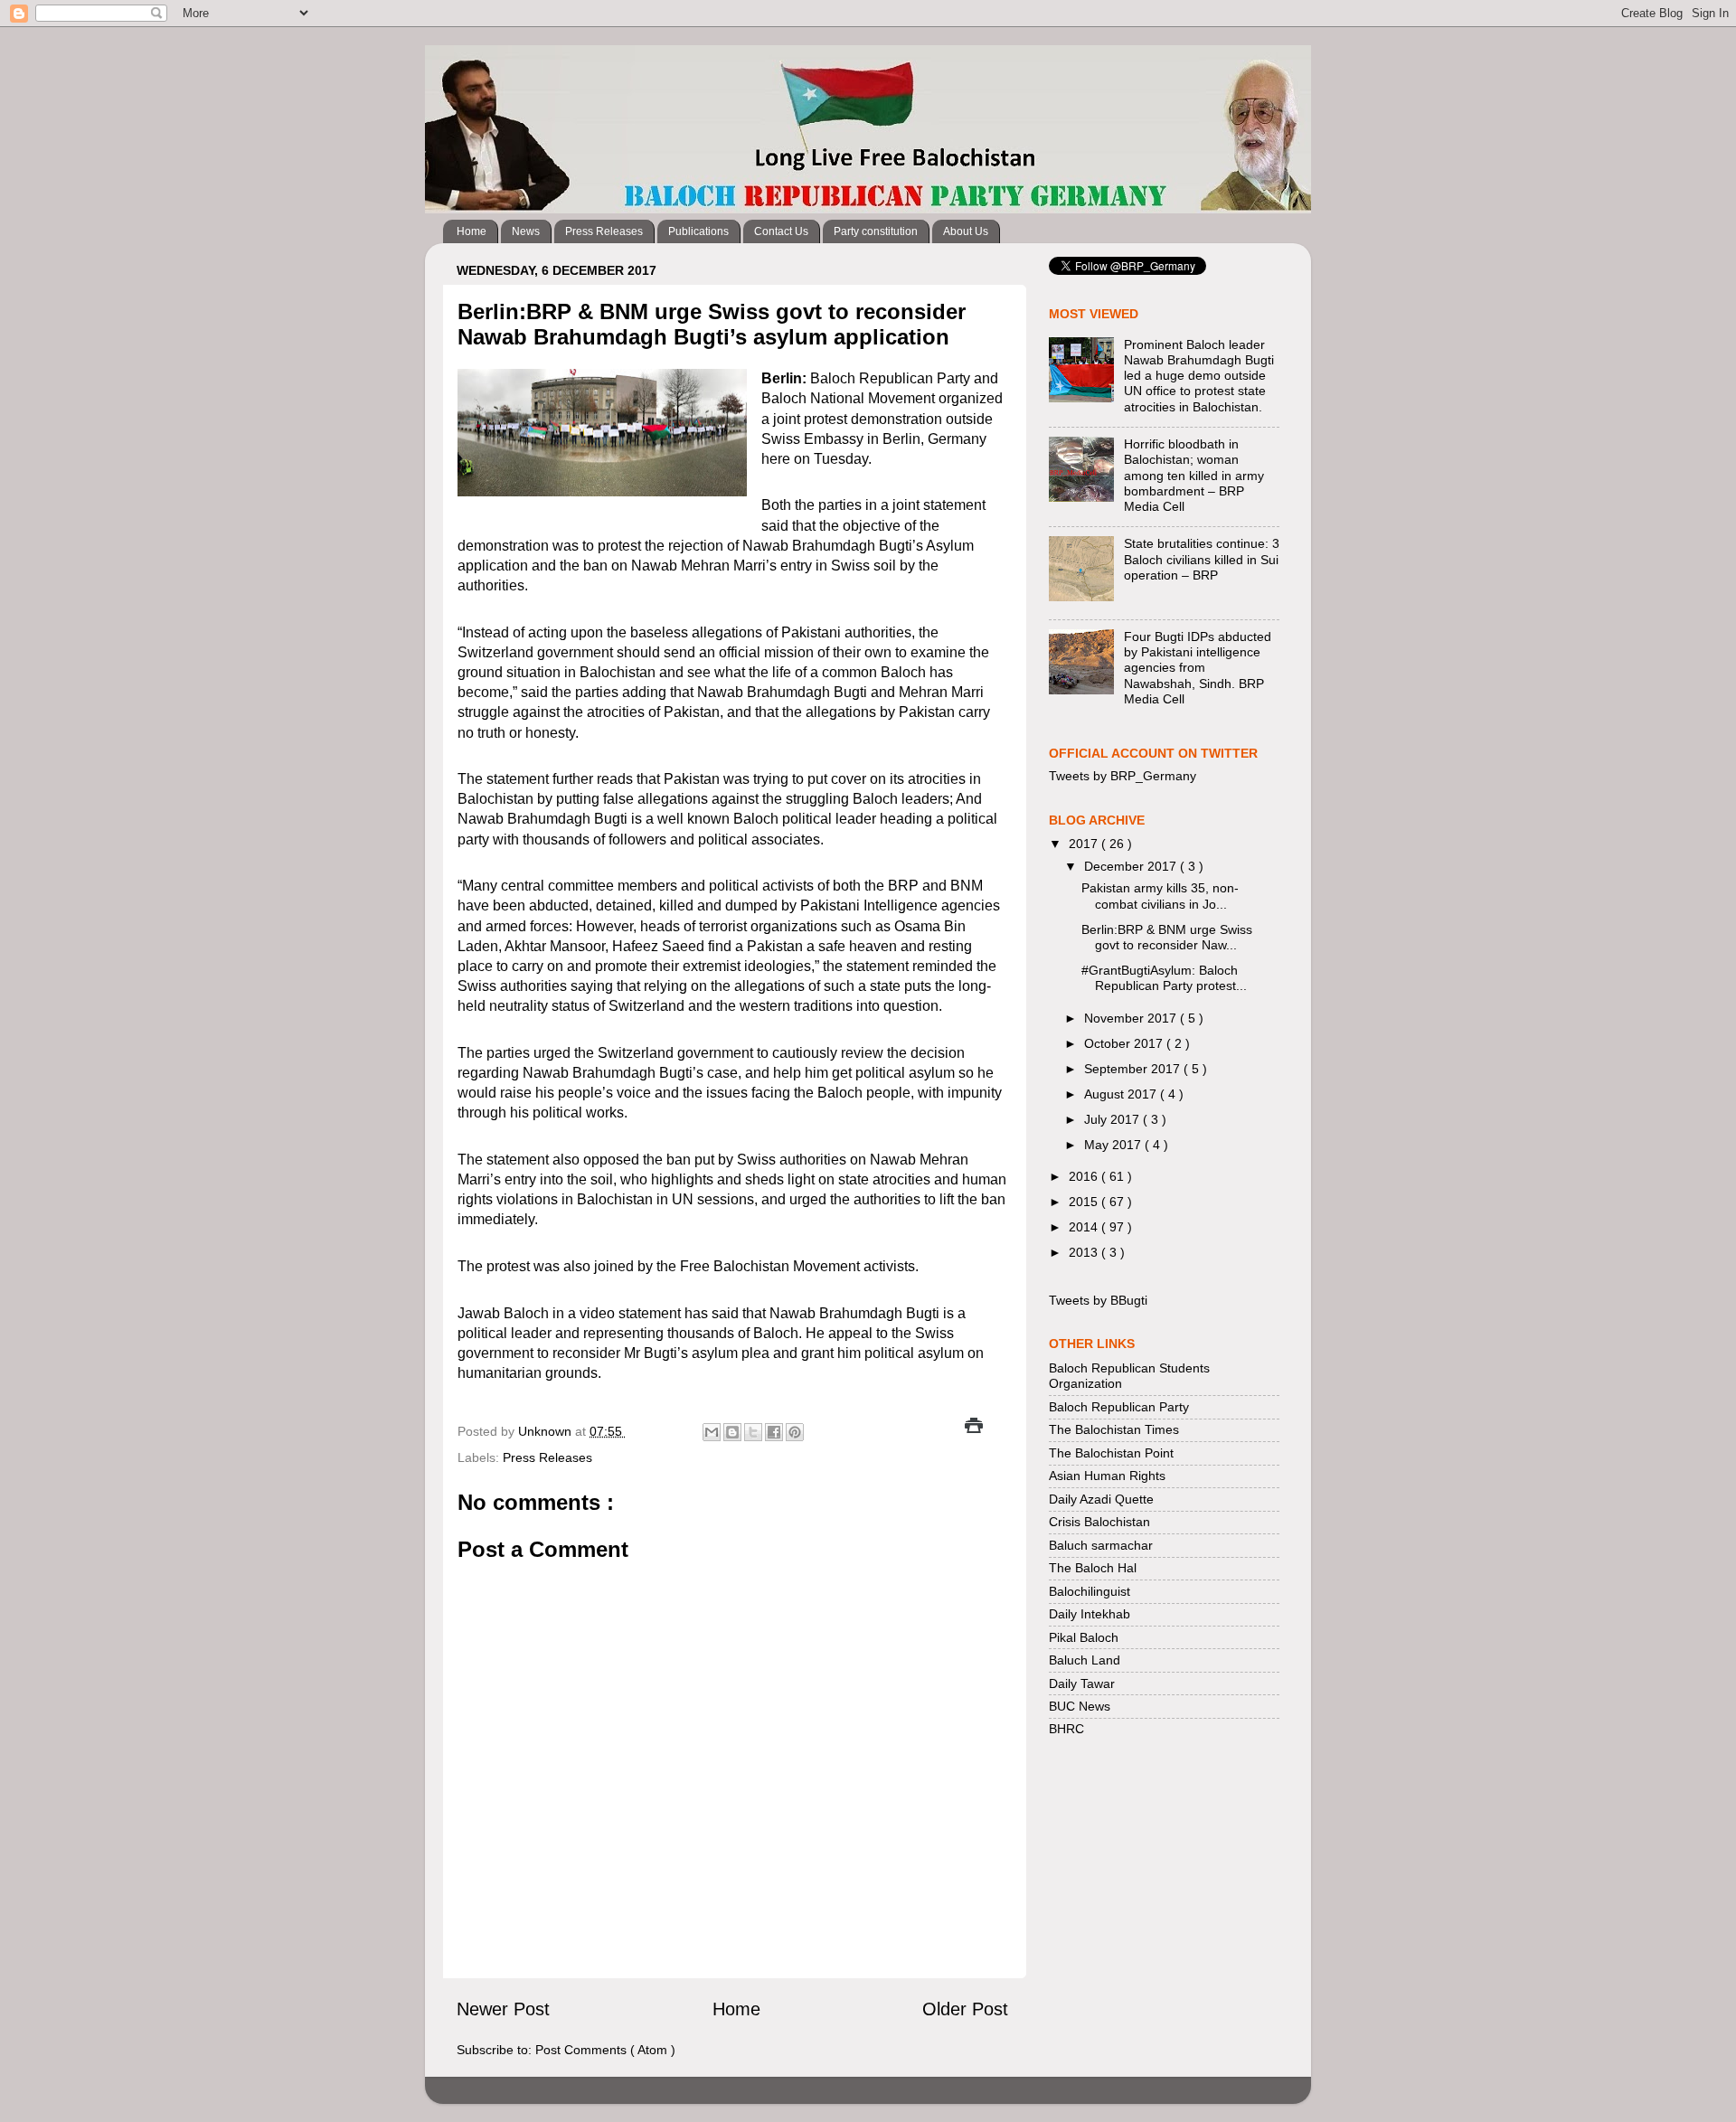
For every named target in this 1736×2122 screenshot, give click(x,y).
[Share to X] (753, 1432)
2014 (1085, 1227)
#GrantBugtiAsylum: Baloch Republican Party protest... (1164, 978)
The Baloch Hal (1093, 1568)
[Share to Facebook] (774, 1432)
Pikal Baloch (1084, 1637)
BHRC (1066, 1729)
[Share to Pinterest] (795, 1432)
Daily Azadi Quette (1101, 1499)
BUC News (1080, 1706)
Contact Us (781, 231)
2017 (1085, 844)
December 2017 (1132, 866)
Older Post (965, 2009)
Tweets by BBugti (1098, 1300)
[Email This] (712, 1432)
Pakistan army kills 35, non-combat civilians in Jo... (1160, 896)
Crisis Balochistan (1099, 1522)
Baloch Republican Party (1119, 1407)
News (526, 231)
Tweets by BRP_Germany (1123, 776)
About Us (966, 231)
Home (472, 231)
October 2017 (1125, 1043)
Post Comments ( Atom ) (605, 2050)
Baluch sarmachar (1101, 1545)
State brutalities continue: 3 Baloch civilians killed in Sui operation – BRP (1202, 559)
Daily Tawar (1082, 1683)
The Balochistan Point (1111, 1453)
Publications (698, 231)
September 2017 (1134, 1069)
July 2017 (1113, 1119)
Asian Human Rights (1107, 1476)
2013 (1085, 1252)
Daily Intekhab (1090, 1614)
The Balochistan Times (1114, 1429)
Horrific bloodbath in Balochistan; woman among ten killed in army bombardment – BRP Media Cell (1194, 475)
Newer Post (503, 2009)
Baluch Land (1085, 1660)
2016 (1085, 1176)
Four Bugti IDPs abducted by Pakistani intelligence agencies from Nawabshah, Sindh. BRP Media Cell (1198, 668)
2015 (1085, 1202)
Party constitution (876, 231)
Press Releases (604, 231)
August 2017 (1122, 1094)
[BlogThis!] (732, 1432)
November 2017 (1132, 1018)
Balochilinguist (1090, 1591)
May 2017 (1114, 1145)
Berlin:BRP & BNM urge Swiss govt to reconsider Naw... (1167, 937)
